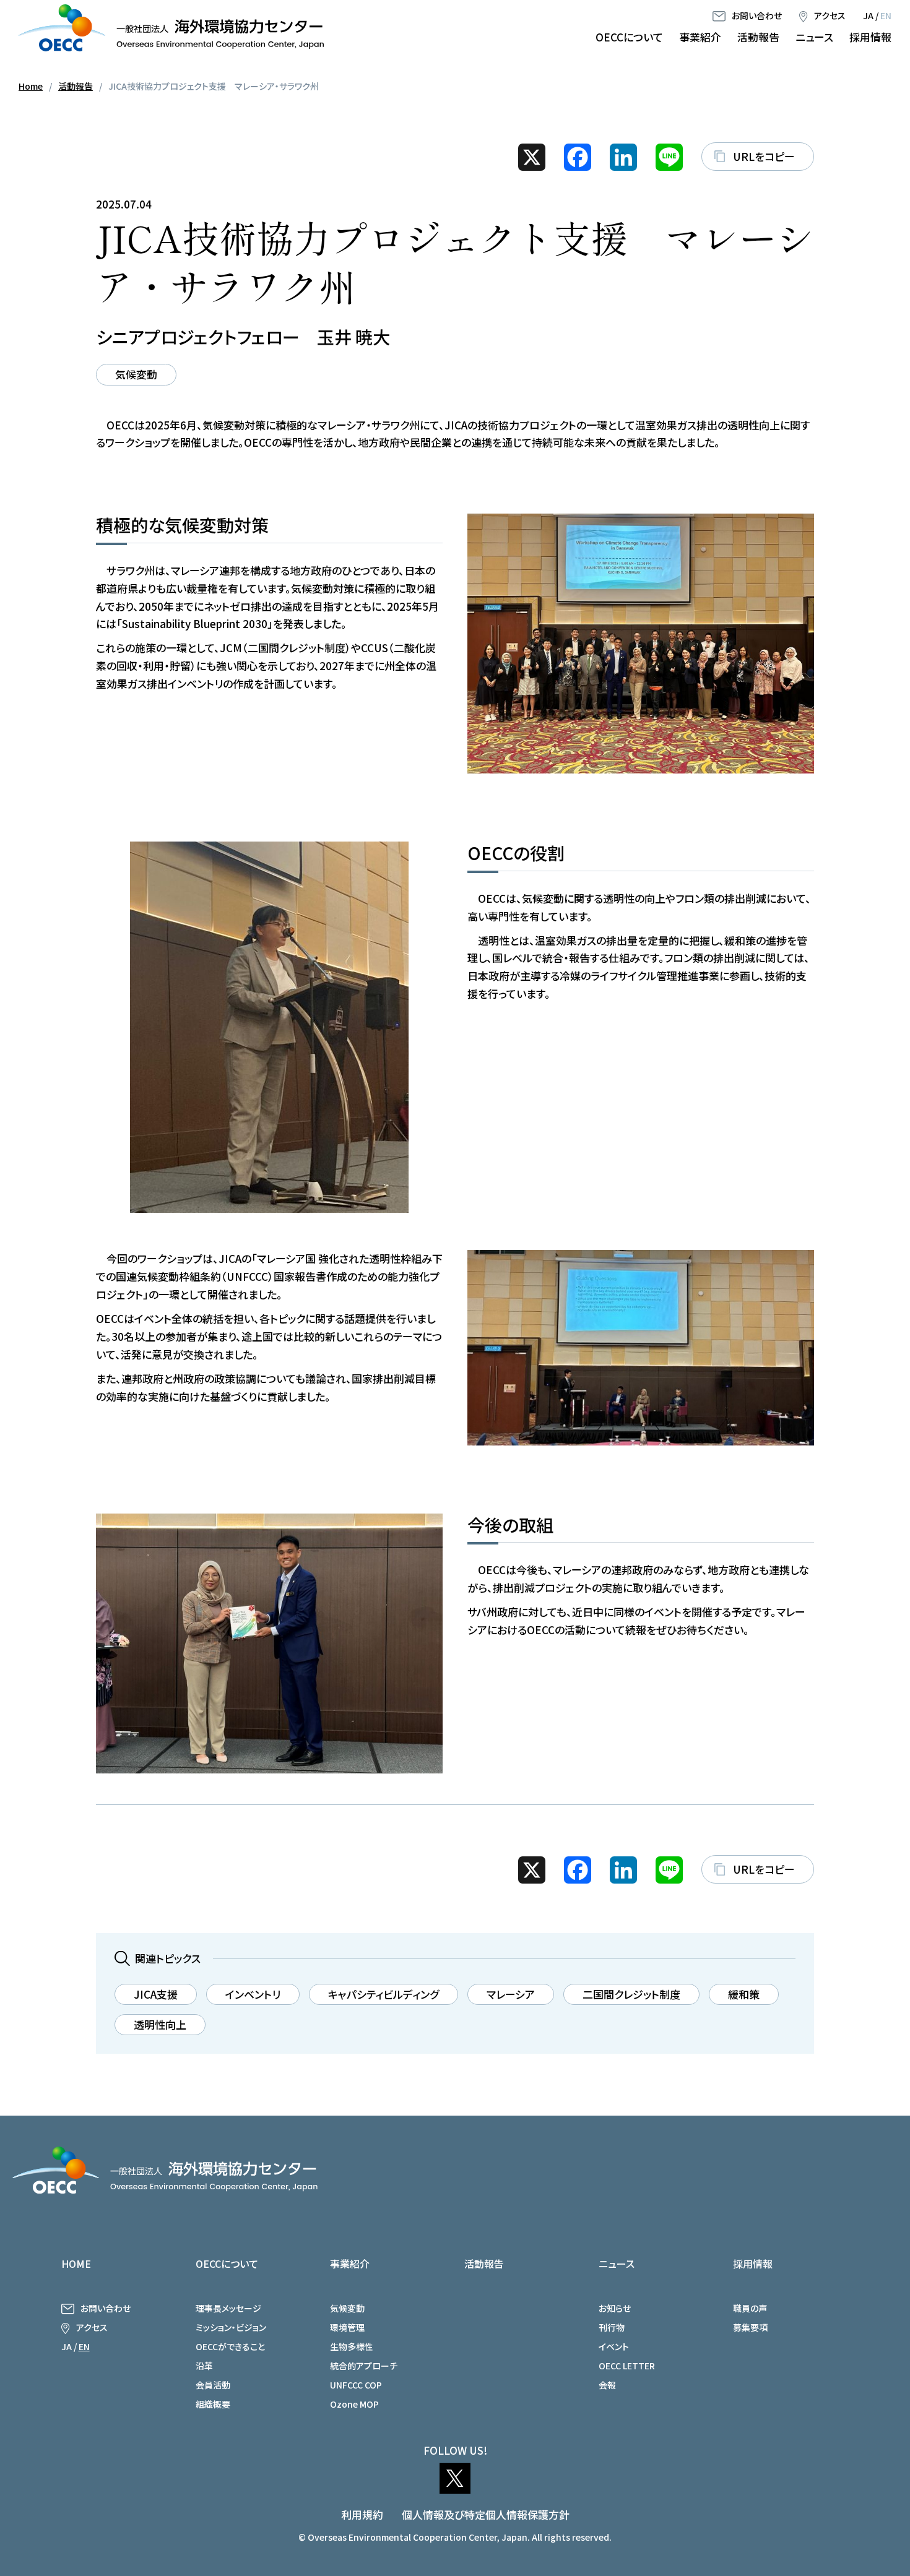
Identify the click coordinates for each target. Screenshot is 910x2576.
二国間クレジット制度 (631, 1994)
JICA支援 (156, 1994)
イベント (614, 2346)
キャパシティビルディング (383, 1994)
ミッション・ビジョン (231, 2327)
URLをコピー (764, 156)
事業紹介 (700, 37)
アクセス (830, 15)
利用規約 (362, 2514)
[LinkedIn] (623, 157)
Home (31, 86)
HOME (76, 2264)
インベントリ (253, 1994)
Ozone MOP (354, 2404)
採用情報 (870, 37)
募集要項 (750, 2327)
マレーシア (511, 1994)
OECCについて (629, 37)
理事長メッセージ (228, 2308)
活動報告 (758, 37)
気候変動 (136, 374)
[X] (532, 157)
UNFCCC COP (356, 2385)
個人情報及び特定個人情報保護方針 (486, 2514)
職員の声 (750, 2308)
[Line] (669, 157)
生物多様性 (352, 2346)
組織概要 (213, 2404)
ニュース (814, 37)
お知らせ (615, 2308)
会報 (607, 2385)
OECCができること (230, 2346)
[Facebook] (578, 157)
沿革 (204, 2366)
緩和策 (744, 1994)
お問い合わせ (757, 15)
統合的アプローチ (364, 2366)
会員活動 (213, 2385)
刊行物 (612, 2327)
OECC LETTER (627, 2366)
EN (886, 15)
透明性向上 (160, 2024)
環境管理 (347, 2327)
